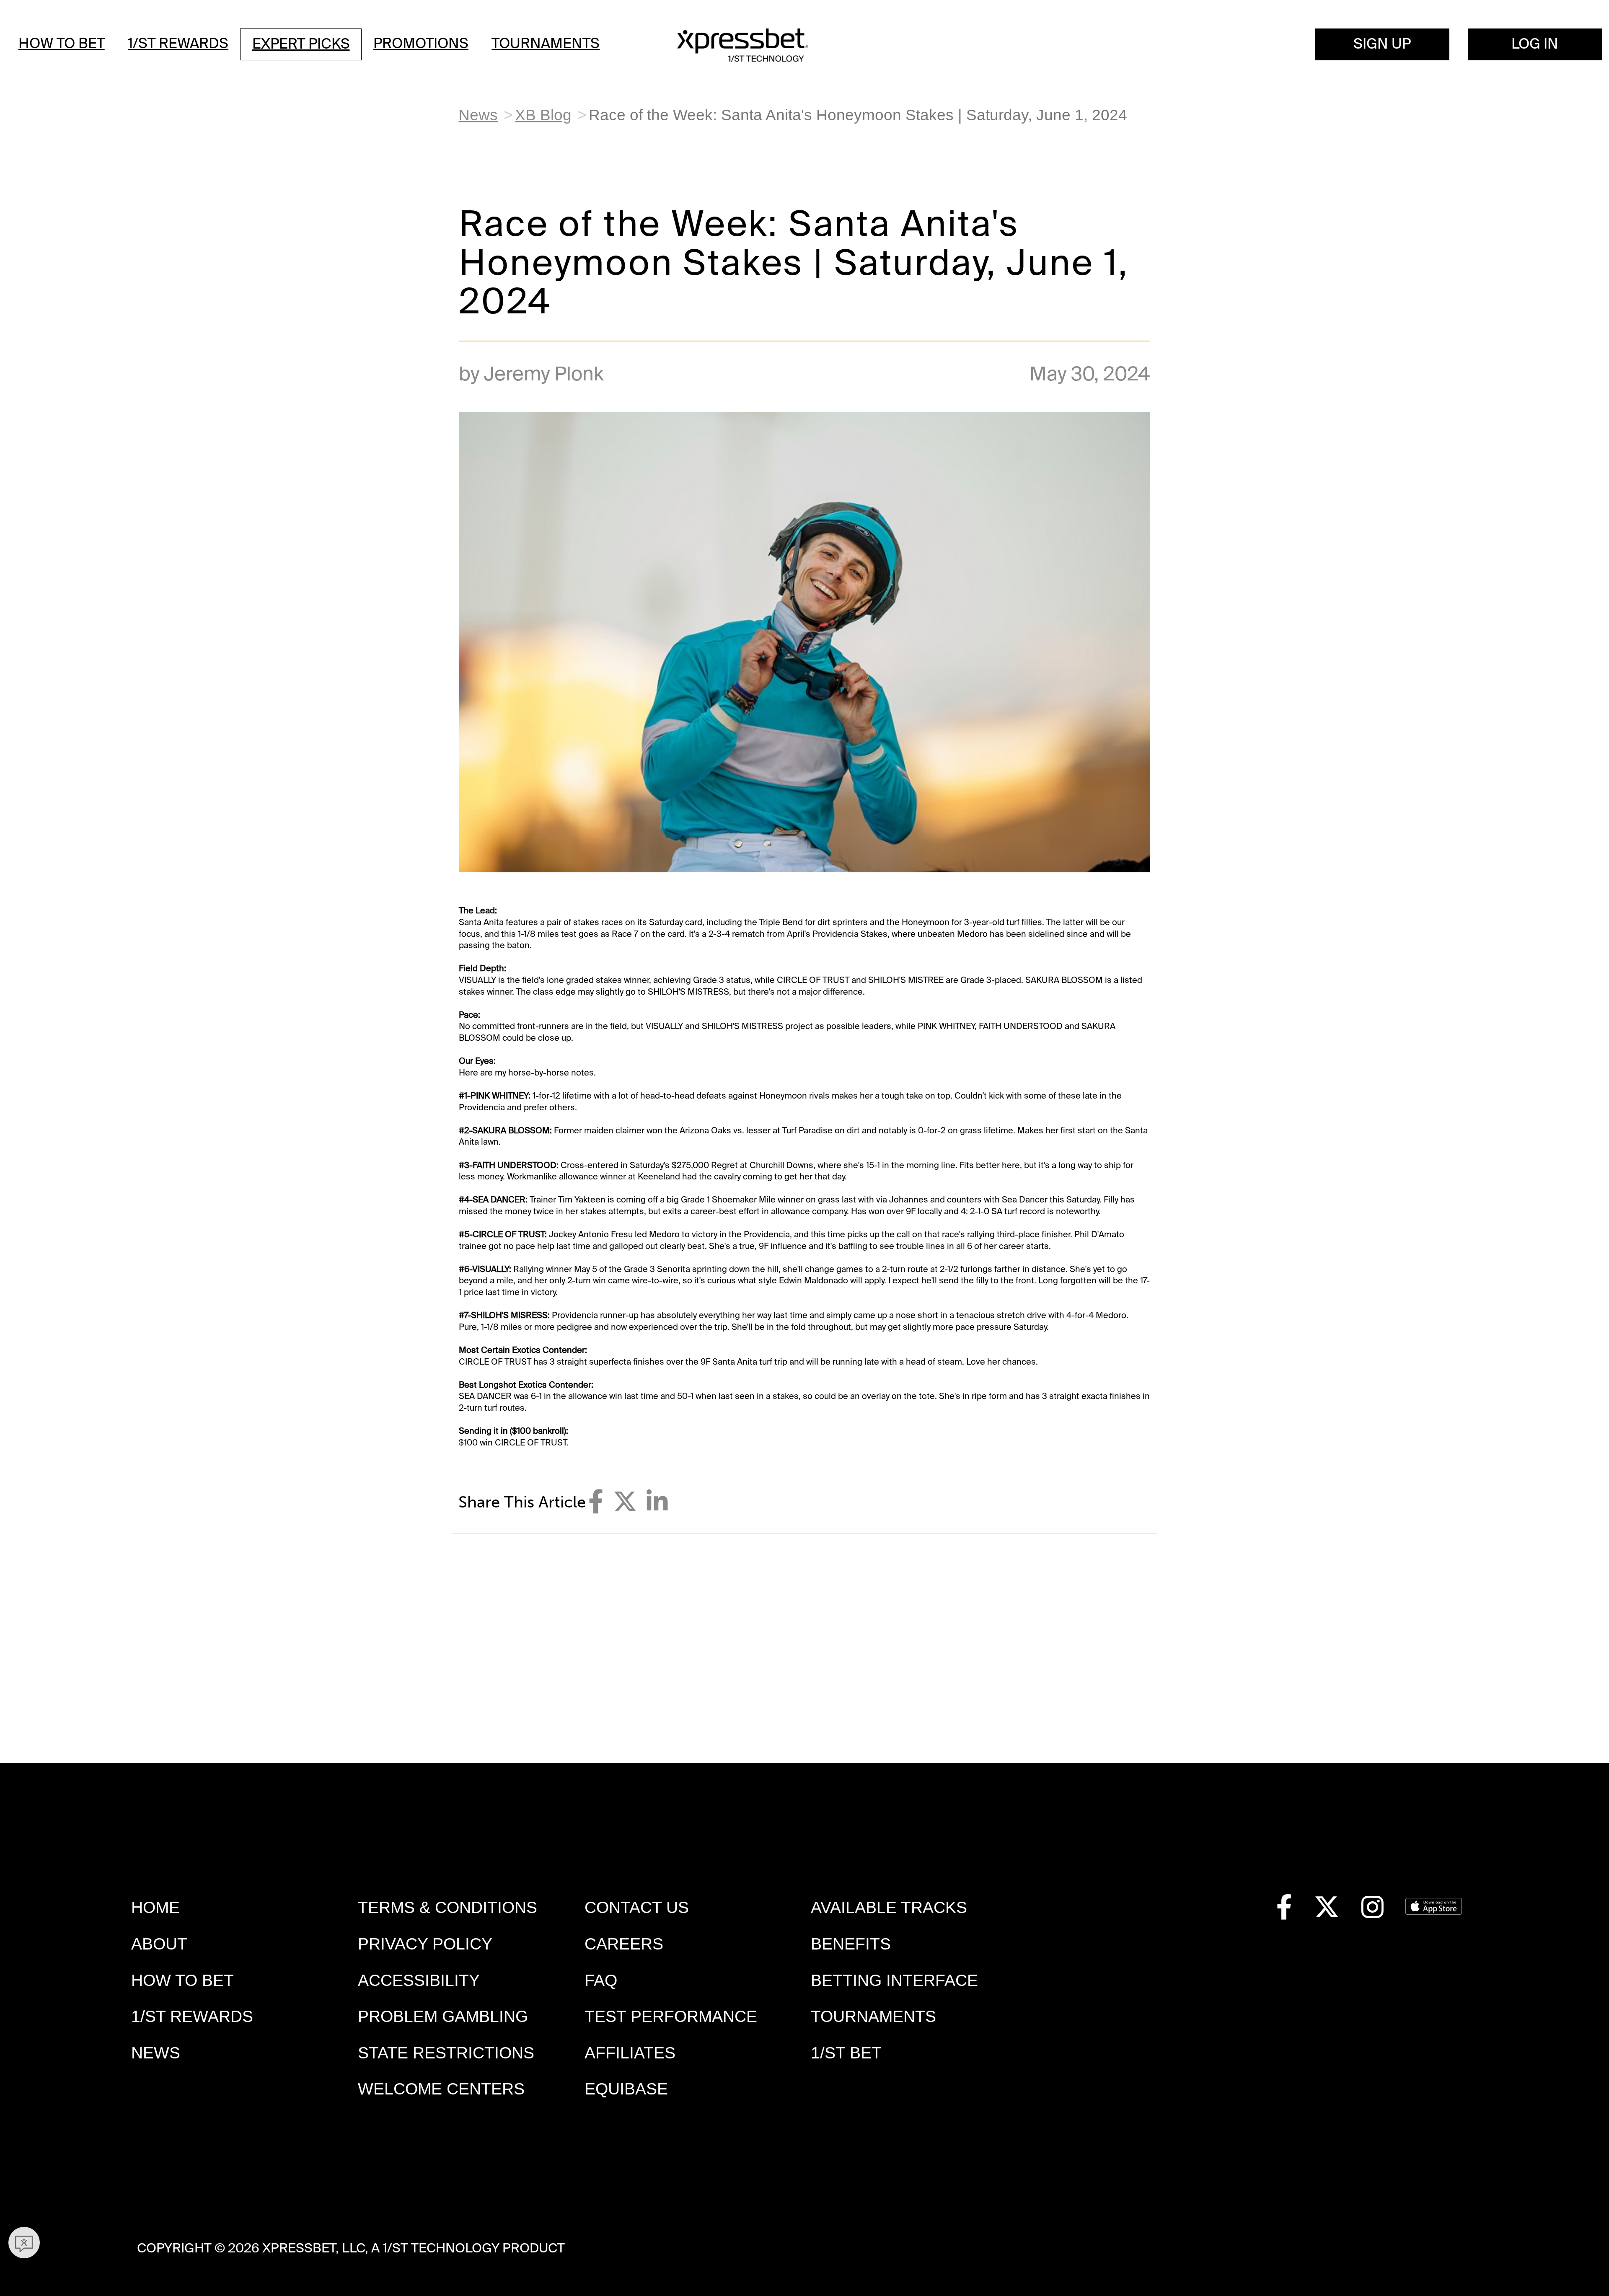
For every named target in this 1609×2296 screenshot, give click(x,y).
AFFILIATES (630, 2053)
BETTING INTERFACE (894, 1980)
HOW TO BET (182, 1980)
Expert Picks (301, 44)
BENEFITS (851, 1944)
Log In (1535, 44)
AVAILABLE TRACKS (889, 1907)
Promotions (421, 44)
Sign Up (1382, 44)
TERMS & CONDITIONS (448, 1907)
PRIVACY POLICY (425, 1944)
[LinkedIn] (657, 1502)
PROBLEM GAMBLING (443, 2016)
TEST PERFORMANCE (671, 2016)
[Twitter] (625, 1502)
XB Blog (543, 115)
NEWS (156, 2053)
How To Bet (62, 44)
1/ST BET (846, 2053)
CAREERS (624, 1944)
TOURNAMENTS (873, 2016)
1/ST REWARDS (192, 2016)
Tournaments (546, 44)
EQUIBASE (626, 2089)
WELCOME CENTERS (441, 2089)
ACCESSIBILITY (419, 1980)
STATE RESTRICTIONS (446, 2053)
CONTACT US (637, 1907)
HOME (155, 1907)
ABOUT (159, 1944)
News (478, 115)
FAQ (601, 1980)
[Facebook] (596, 1502)
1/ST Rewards (178, 44)
